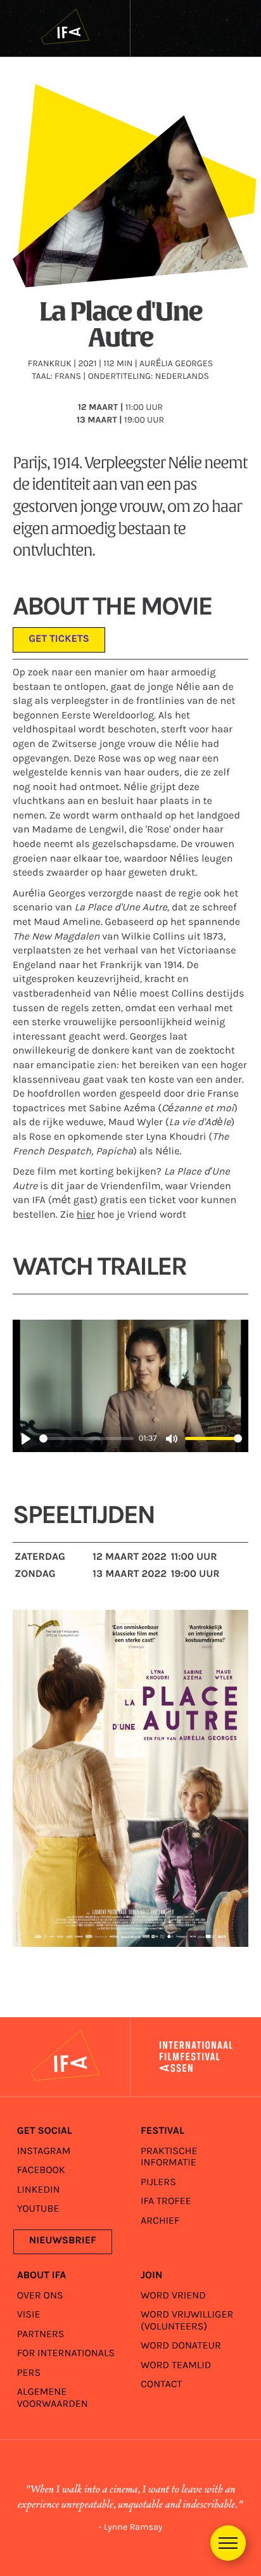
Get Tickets (59, 640)
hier (86, 1215)
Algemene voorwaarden (53, 2398)
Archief (160, 2221)
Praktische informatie (169, 2157)
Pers (29, 2373)
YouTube (38, 2209)
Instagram (44, 2151)
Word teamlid (176, 2365)
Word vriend (173, 2296)
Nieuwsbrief (63, 2241)
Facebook (41, 2170)
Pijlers (158, 2182)
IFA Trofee (166, 2201)
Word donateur (181, 2346)
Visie (29, 2315)
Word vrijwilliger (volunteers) (187, 2320)
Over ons (40, 2296)
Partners (41, 2334)
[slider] (86, 1438)
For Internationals (66, 2353)
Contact (162, 2384)
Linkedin (39, 2190)
